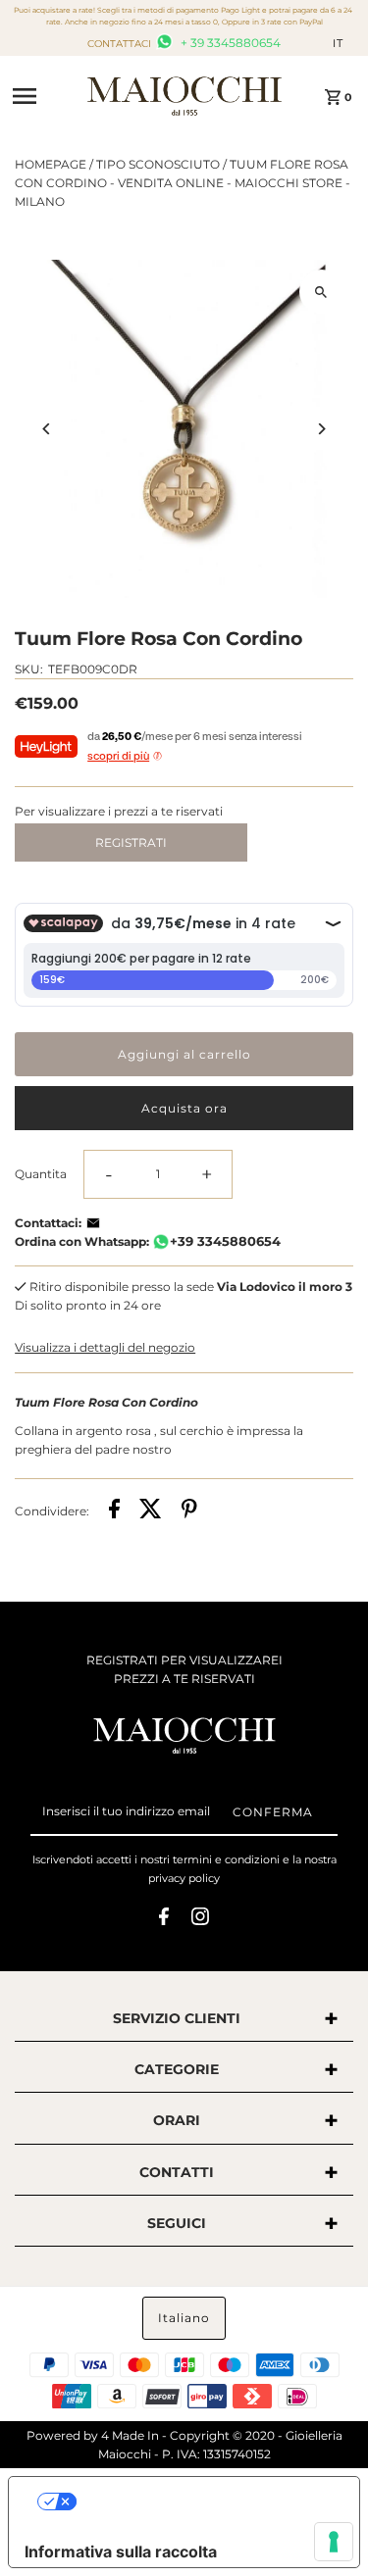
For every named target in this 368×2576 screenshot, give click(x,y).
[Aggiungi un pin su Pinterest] (189, 1511)
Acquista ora (184, 1108)
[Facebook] (164, 1919)
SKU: (29, 669)
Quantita (41, 1174)
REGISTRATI (131, 842)
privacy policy (184, 1878)
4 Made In (130, 2435)
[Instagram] (200, 1919)
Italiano (184, 2318)
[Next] (321, 429)
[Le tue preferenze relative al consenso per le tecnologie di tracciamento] (334, 2542)
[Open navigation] (43, 96)
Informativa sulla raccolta (121, 2551)
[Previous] (47, 429)
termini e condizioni (226, 1859)
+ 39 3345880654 (229, 43)
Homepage (51, 164)
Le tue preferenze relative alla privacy (204, 2502)
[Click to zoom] (321, 292)
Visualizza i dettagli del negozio (105, 1347)
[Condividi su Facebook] (114, 1511)
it (338, 43)
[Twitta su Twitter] (151, 1511)
